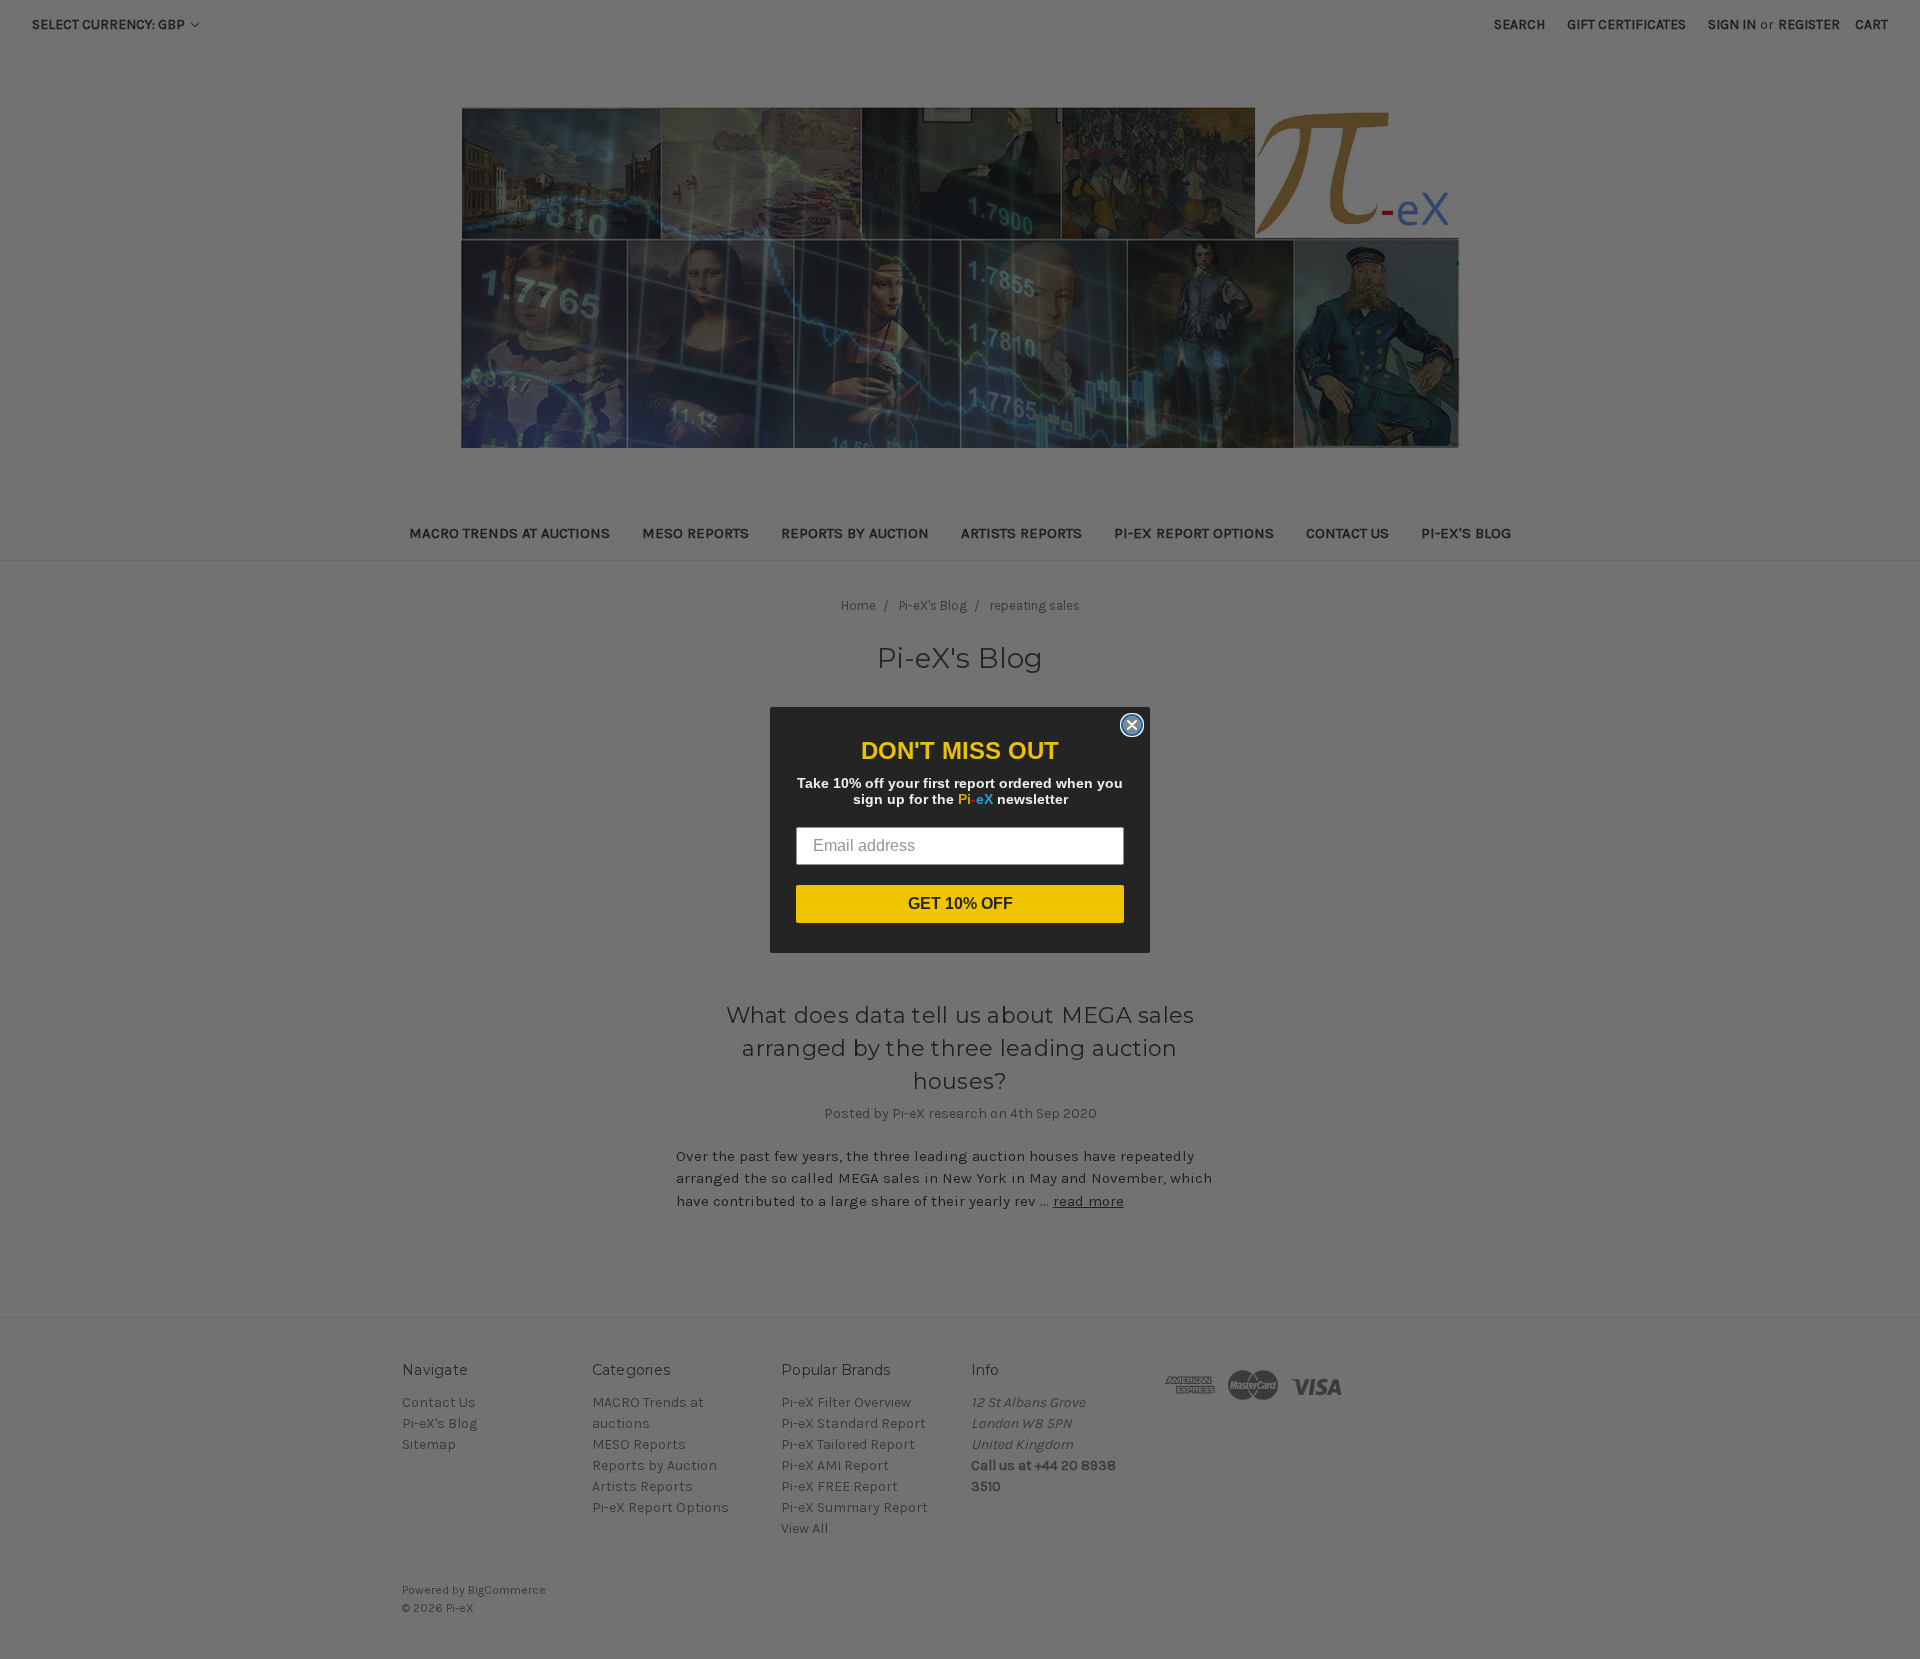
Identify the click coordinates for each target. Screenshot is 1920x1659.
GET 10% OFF (960, 903)
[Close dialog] (1132, 725)
